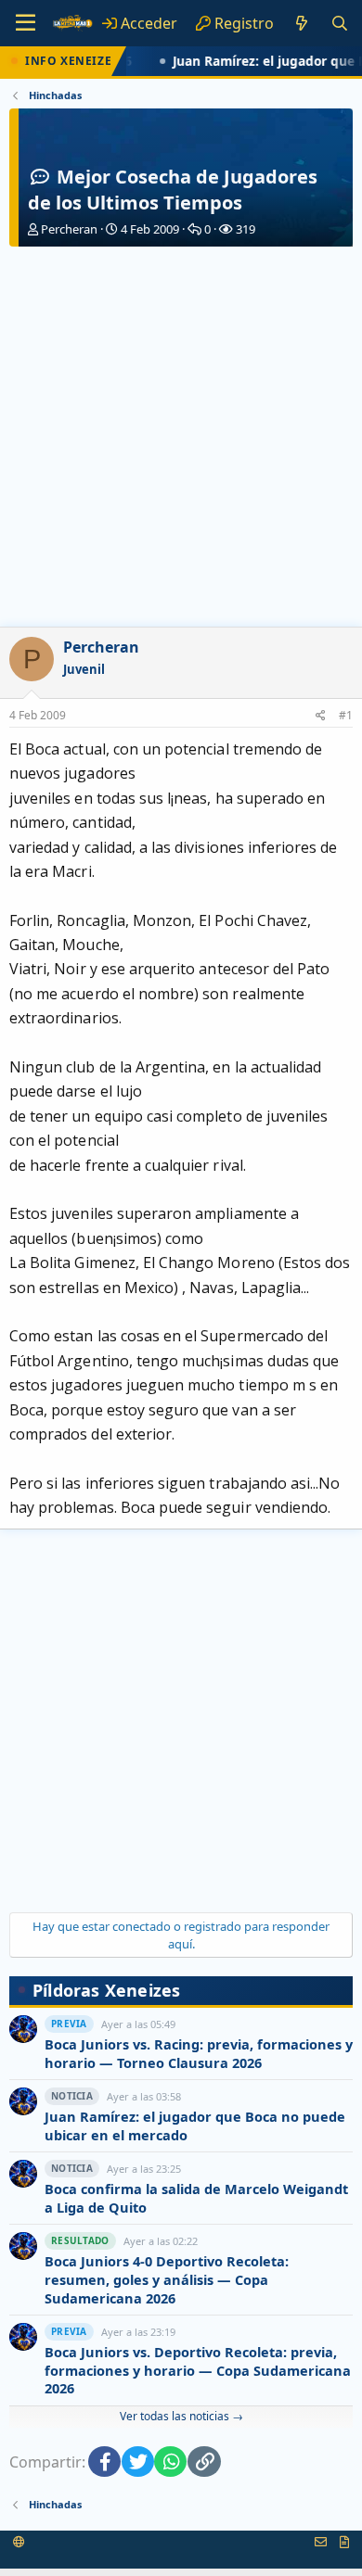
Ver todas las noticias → (181, 2416)
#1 (346, 715)
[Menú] (26, 23)
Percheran (69, 229)
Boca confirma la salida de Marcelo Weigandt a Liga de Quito (196, 2198)
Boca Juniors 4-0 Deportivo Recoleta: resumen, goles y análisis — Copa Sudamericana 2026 (167, 2279)
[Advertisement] (181, 437)
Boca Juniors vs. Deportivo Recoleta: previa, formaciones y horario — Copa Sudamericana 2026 (198, 2370)
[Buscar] (339, 23)
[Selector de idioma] (19, 2542)
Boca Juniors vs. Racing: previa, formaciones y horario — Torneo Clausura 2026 (199, 2054)
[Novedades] (302, 23)
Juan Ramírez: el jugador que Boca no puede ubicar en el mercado (195, 2126)
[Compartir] (321, 716)
